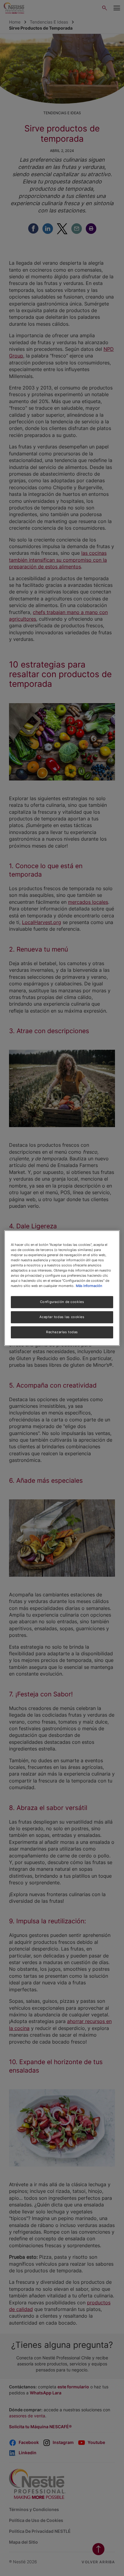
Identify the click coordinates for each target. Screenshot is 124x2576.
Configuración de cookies (62, 1302)
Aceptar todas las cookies (62, 1317)
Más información (89, 1286)
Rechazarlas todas (62, 1332)
